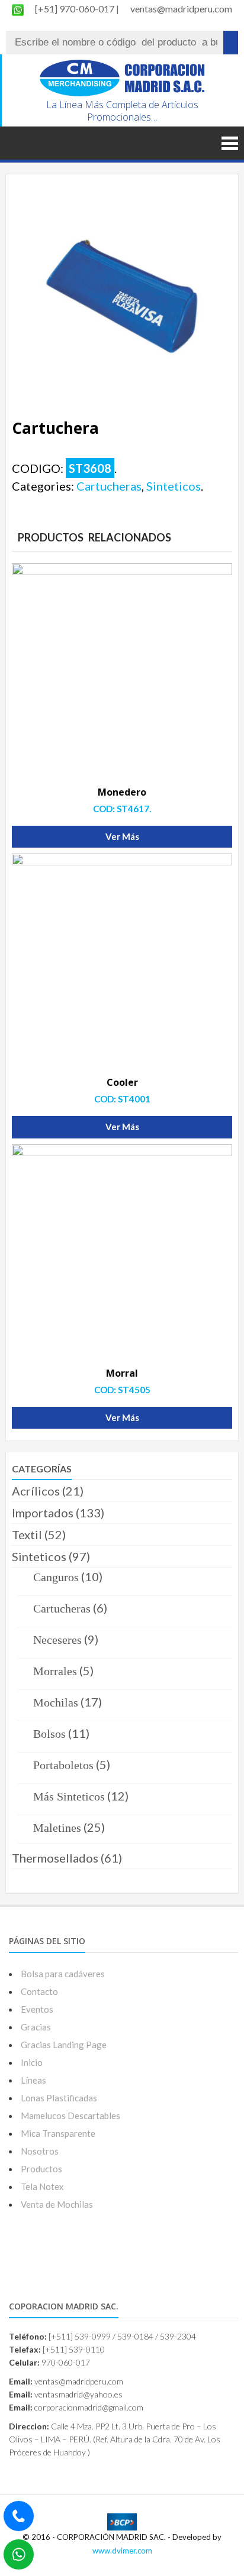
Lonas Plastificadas (59, 2098)
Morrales (55, 1671)
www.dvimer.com (122, 2551)
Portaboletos (63, 1765)
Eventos (37, 2009)
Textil (27, 1534)
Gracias (36, 2027)
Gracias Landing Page (64, 2045)
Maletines (57, 1828)
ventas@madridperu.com (181, 9)
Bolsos (49, 1734)
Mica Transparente (58, 2133)
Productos (41, 2169)
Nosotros (40, 2151)
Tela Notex (42, 2186)
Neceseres (57, 1640)
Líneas (33, 2080)
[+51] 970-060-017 (76, 9)
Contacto (39, 1991)
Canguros (56, 1577)
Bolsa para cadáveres (63, 1974)
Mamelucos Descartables (70, 2116)
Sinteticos (174, 486)
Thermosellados (55, 1858)
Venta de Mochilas (57, 2204)
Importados (43, 1513)
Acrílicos (36, 1491)
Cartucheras (109, 486)
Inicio (32, 2062)
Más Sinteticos (69, 1796)
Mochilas (56, 1702)
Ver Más (122, 836)
